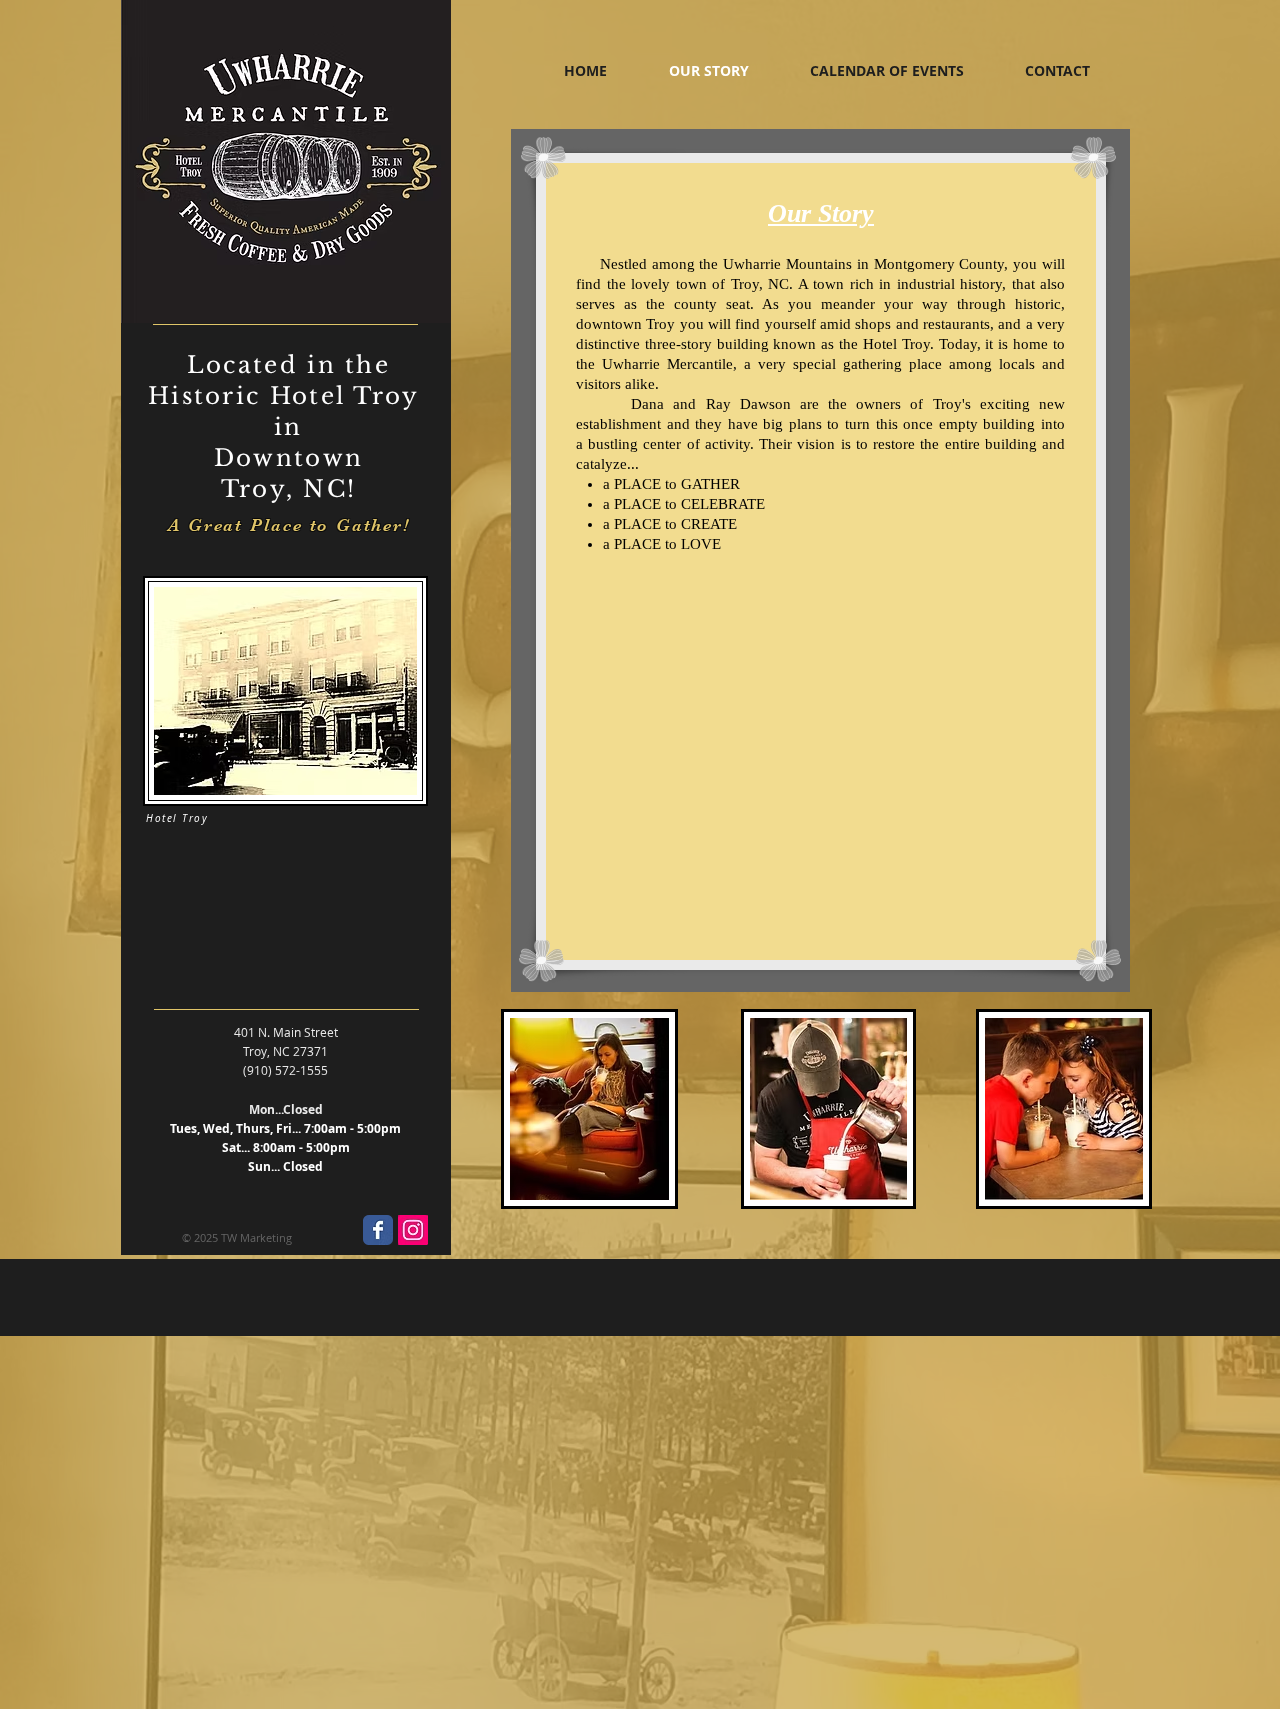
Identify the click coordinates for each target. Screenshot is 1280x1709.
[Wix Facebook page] (378, 1230)
